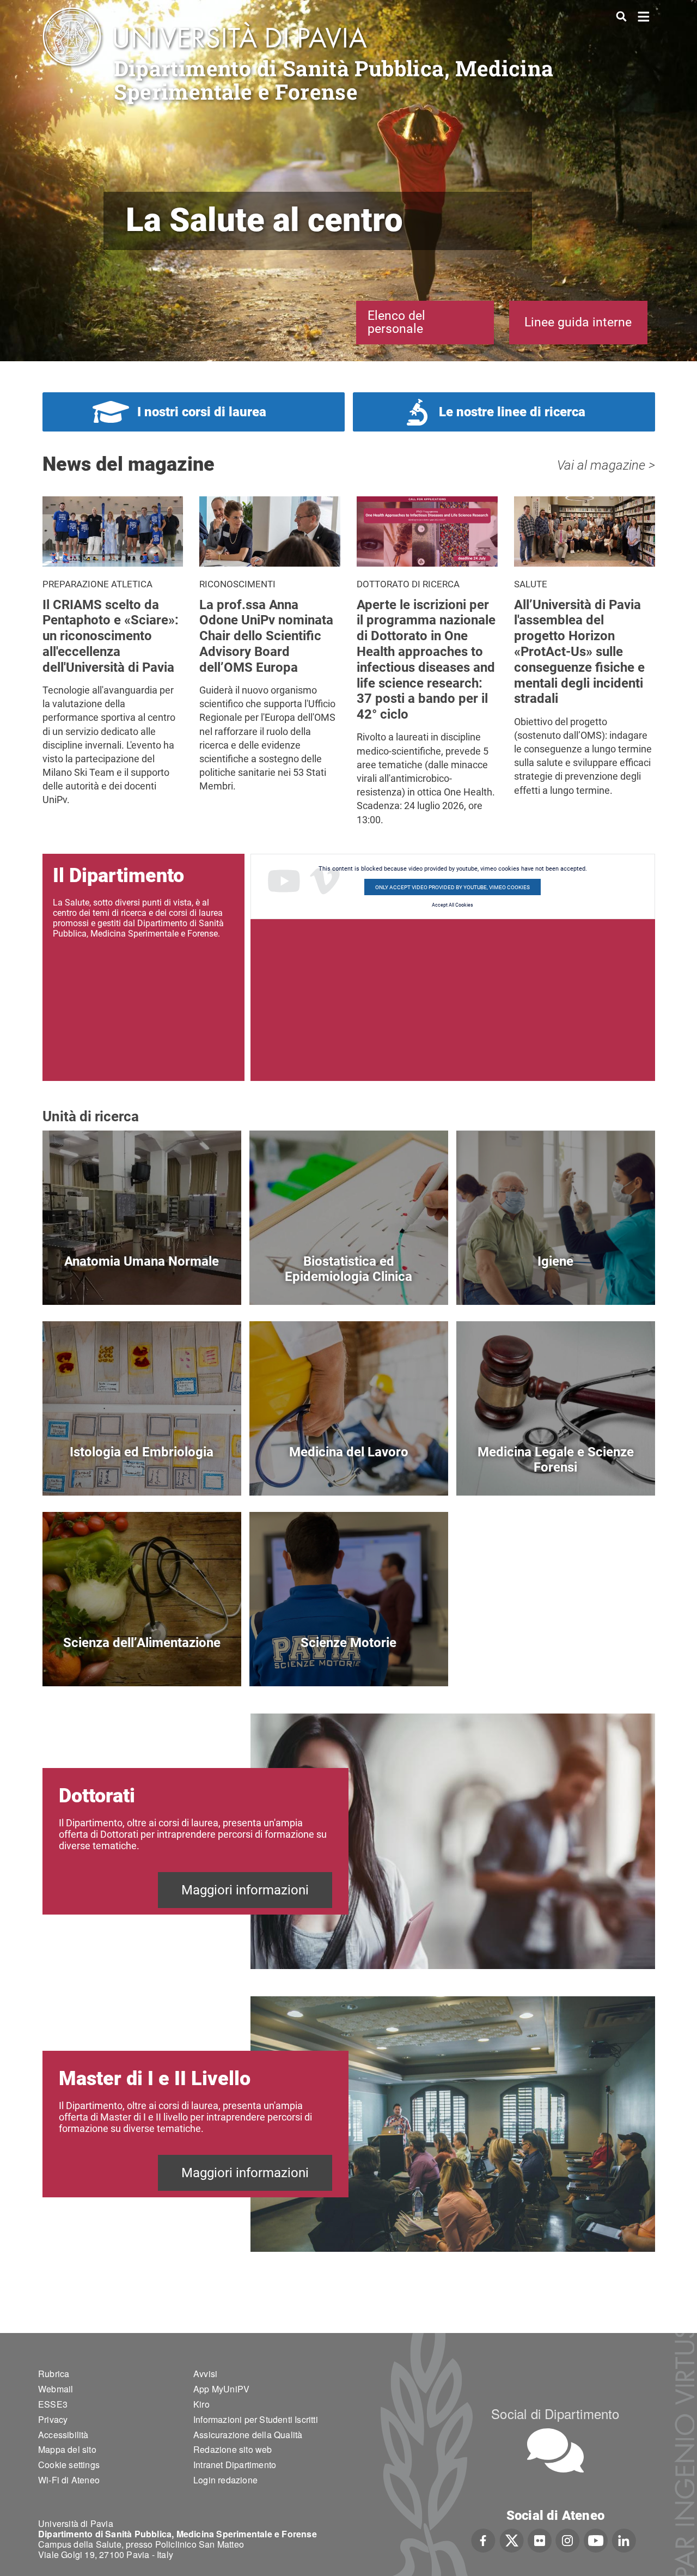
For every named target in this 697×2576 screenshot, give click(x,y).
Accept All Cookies (453, 905)
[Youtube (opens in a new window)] (596, 2539)
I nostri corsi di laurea (202, 412)
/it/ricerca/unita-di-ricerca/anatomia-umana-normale (142, 1280)
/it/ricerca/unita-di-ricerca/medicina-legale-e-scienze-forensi (556, 1470)
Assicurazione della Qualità (248, 2435)
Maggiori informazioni (245, 1890)
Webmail (56, 2389)
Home (644, 16)
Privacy (53, 2419)
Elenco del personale (396, 322)
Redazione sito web (233, 2449)
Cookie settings (69, 2465)
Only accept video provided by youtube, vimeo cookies (453, 887)
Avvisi (205, 2374)
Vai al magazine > (606, 465)
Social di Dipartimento (555, 2413)
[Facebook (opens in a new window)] (483, 2539)
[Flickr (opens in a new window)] (540, 2539)
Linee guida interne (578, 322)
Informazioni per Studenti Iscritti (256, 2419)
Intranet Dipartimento (235, 2465)
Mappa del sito (67, 2449)
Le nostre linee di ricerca (512, 412)
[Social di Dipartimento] (555, 2450)
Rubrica (54, 2374)
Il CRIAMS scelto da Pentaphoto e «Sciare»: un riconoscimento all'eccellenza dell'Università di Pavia (111, 636)
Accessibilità (63, 2435)
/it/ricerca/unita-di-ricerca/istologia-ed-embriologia (142, 1470)
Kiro (201, 2404)
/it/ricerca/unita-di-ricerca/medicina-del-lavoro (349, 1470)
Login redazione (225, 2480)
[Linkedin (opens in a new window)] (624, 2539)
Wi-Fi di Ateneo (69, 2480)
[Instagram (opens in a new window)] (568, 2539)
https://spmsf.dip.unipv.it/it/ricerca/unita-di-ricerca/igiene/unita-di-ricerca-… (556, 1280)
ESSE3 (53, 2404)
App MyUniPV (221, 2389)
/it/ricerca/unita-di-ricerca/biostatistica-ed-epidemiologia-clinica (349, 1280)
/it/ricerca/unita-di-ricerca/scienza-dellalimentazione (142, 1661)
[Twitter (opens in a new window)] (512, 2539)
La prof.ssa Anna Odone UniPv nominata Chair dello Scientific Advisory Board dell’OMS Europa (266, 636)
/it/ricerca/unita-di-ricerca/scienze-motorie (349, 1661)
